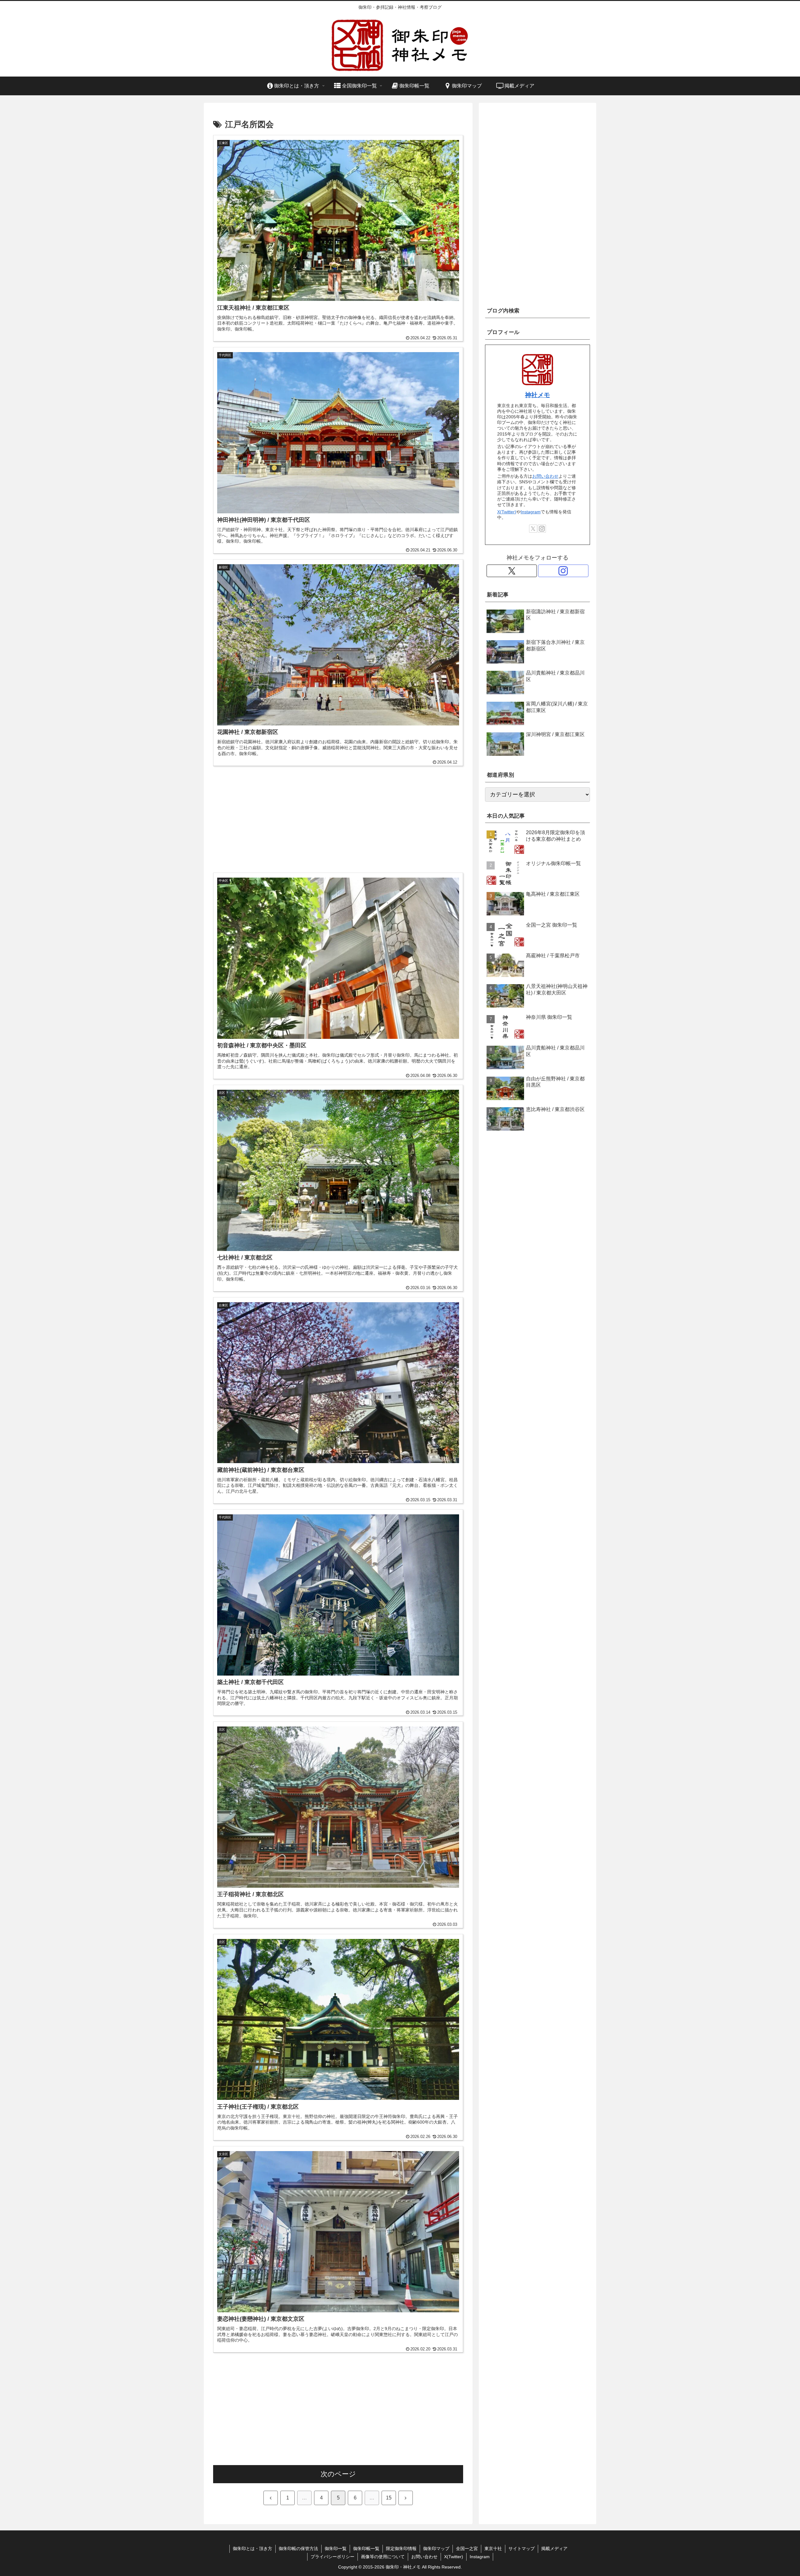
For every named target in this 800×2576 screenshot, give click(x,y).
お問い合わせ (545, 476)
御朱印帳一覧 (366, 2549)
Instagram (531, 512)
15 (389, 2498)
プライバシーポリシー (332, 2557)
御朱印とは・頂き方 (252, 2549)
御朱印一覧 (336, 2549)
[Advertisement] (338, 815)
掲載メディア (554, 2549)
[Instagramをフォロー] (542, 529)
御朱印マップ (436, 2549)
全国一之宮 (467, 2549)
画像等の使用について (383, 2557)
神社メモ (537, 395)
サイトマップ (522, 2549)
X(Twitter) (507, 512)
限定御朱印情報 (401, 2549)
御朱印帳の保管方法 (298, 2549)
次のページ (338, 2474)
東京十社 (493, 2549)
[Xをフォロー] (533, 529)
